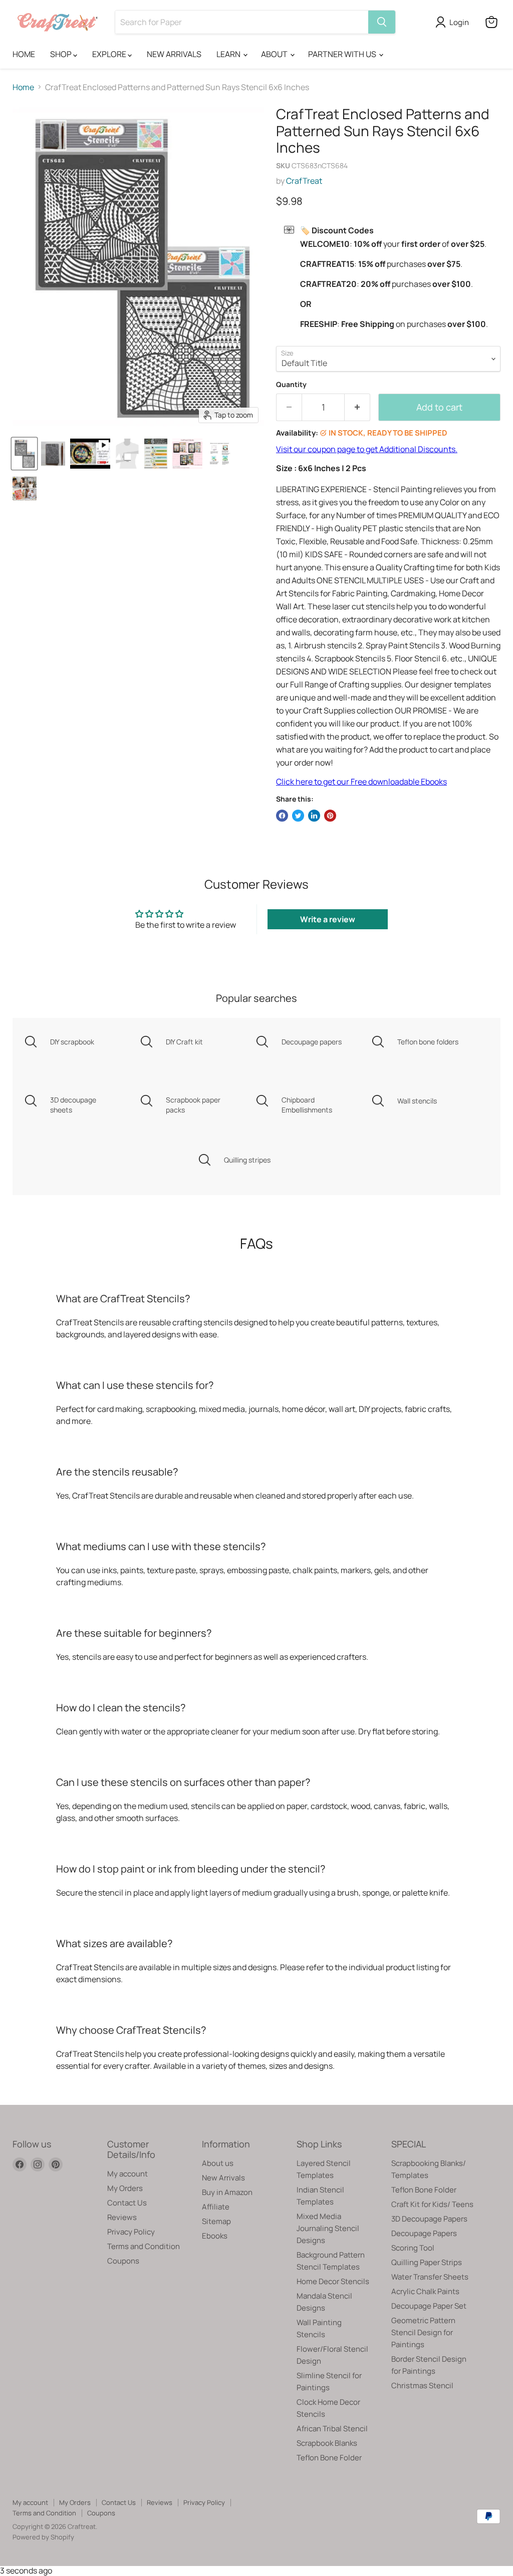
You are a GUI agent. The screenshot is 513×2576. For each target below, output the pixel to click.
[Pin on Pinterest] (330, 816)
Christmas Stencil (422, 2385)
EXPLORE (110, 54)
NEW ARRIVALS (174, 54)
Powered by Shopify (43, 2537)
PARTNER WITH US (343, 54)
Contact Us (127, 2203)
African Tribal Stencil (332, 2429)
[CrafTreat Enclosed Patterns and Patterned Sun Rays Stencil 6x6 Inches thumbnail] (90, 454)
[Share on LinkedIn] (314, 816)
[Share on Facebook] (282, 816)
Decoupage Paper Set (429, 2306)
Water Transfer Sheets (430, 2277)
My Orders (125, 2188)
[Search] (382, 22)
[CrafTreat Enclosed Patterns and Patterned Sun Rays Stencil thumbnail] (24, 454)
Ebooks (215, 2236)
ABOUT (275, 54)
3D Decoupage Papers (429, 2219)
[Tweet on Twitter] (298, 816)
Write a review (328, 919)
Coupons (123, 2261)
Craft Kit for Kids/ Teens (432, 2204)
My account (127, 2174)
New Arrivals (223, 2178)
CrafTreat (304, 181)
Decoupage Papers (424, 2233)
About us (218, 2163)
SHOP (62, 54)
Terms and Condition (144, 2246)
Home (23, 87)
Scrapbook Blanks (327, 2443)
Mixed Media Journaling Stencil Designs (328, 2228)
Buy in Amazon (227, 2192)
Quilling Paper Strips (427, 2262)
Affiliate (216, 2207)
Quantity (291, 385)
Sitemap (216, 2221)
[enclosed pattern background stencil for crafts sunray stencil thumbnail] (53, 454)
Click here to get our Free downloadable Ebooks (361, 782)
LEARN (229, 54)
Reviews (122, 2217)
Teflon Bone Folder (329, 2458)
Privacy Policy (131, 2232)
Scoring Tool (413, 2248)
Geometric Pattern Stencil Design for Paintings (423, 2332)
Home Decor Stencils (333, 2281)
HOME (24, 54)
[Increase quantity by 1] (357, 407)
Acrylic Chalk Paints (425, 2291)
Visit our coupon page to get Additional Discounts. (367, 449)
